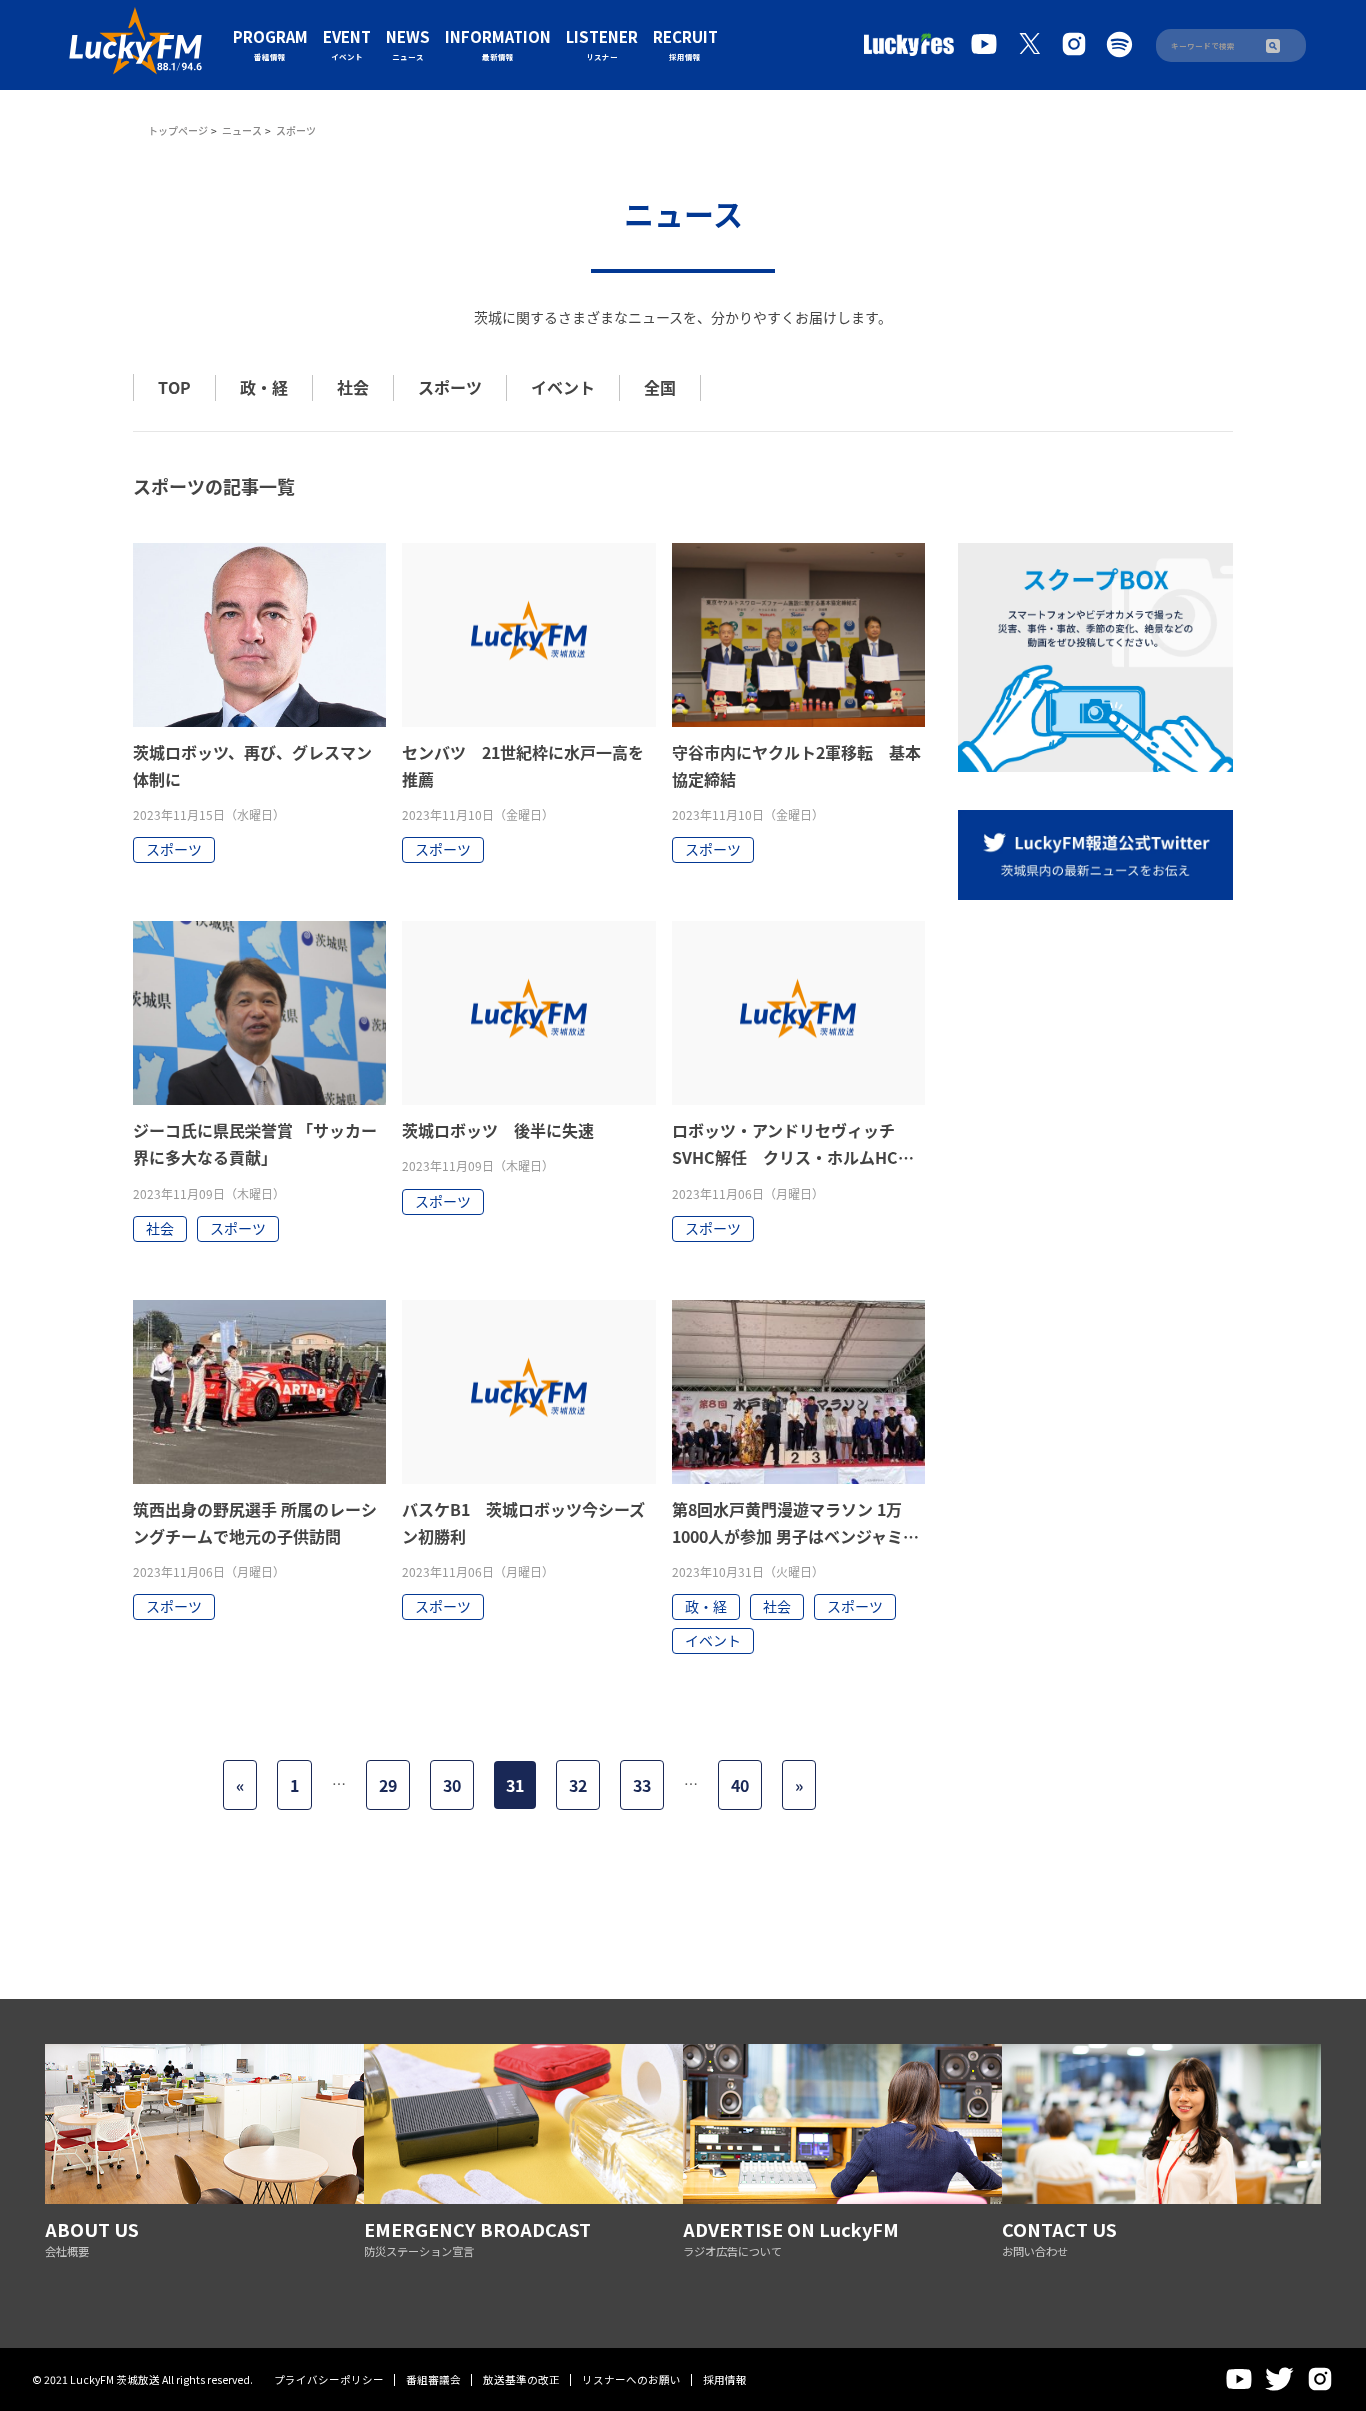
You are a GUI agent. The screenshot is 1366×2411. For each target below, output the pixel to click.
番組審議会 (433, 2379)
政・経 (264, 387)
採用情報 (725, 2379)
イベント (563, 387)
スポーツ (450, 387)
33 (642, 1785)
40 (740, 1785)
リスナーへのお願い (631, 2379)
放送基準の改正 (521, 2379)
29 (388, 1785)
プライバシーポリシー (329, 2379)
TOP (174, 387)
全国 (660, 387)
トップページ (178, 130)
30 (452, 1785)
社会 (353, 387)
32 (578, 1785)
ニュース (242, 130)
